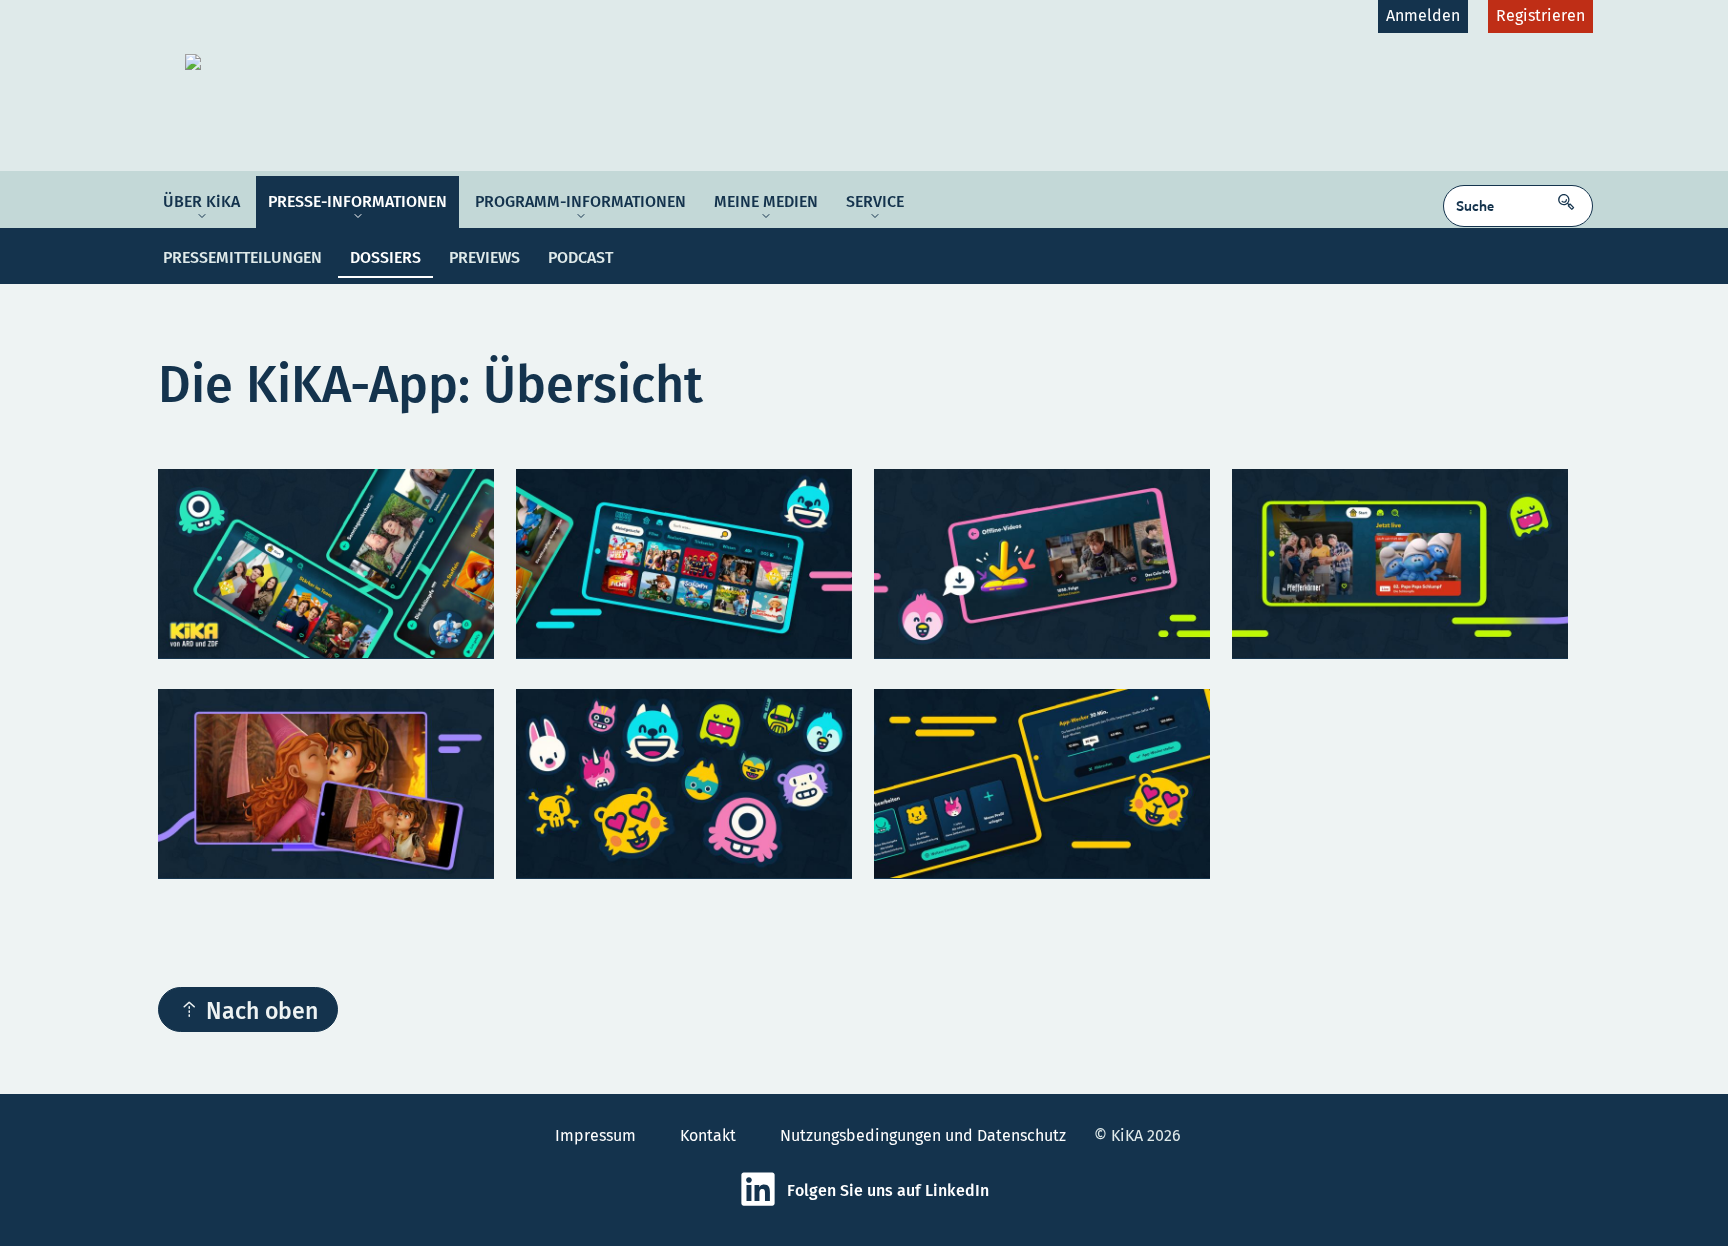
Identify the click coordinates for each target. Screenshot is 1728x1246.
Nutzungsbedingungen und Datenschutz (923, 1135)
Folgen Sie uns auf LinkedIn (888, 1190)
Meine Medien (766, 201)
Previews (484, 257)
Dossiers (385, 257)
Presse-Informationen (357, 201)
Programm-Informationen (580, 201)
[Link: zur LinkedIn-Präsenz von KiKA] (763, 1202)
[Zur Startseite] (341, 62)
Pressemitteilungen (242, 257)
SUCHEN (1571, 195)
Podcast (580, 257)
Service (875, 201)
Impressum (595, 1135)
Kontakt (708, 1135)
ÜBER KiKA (201, 201)
